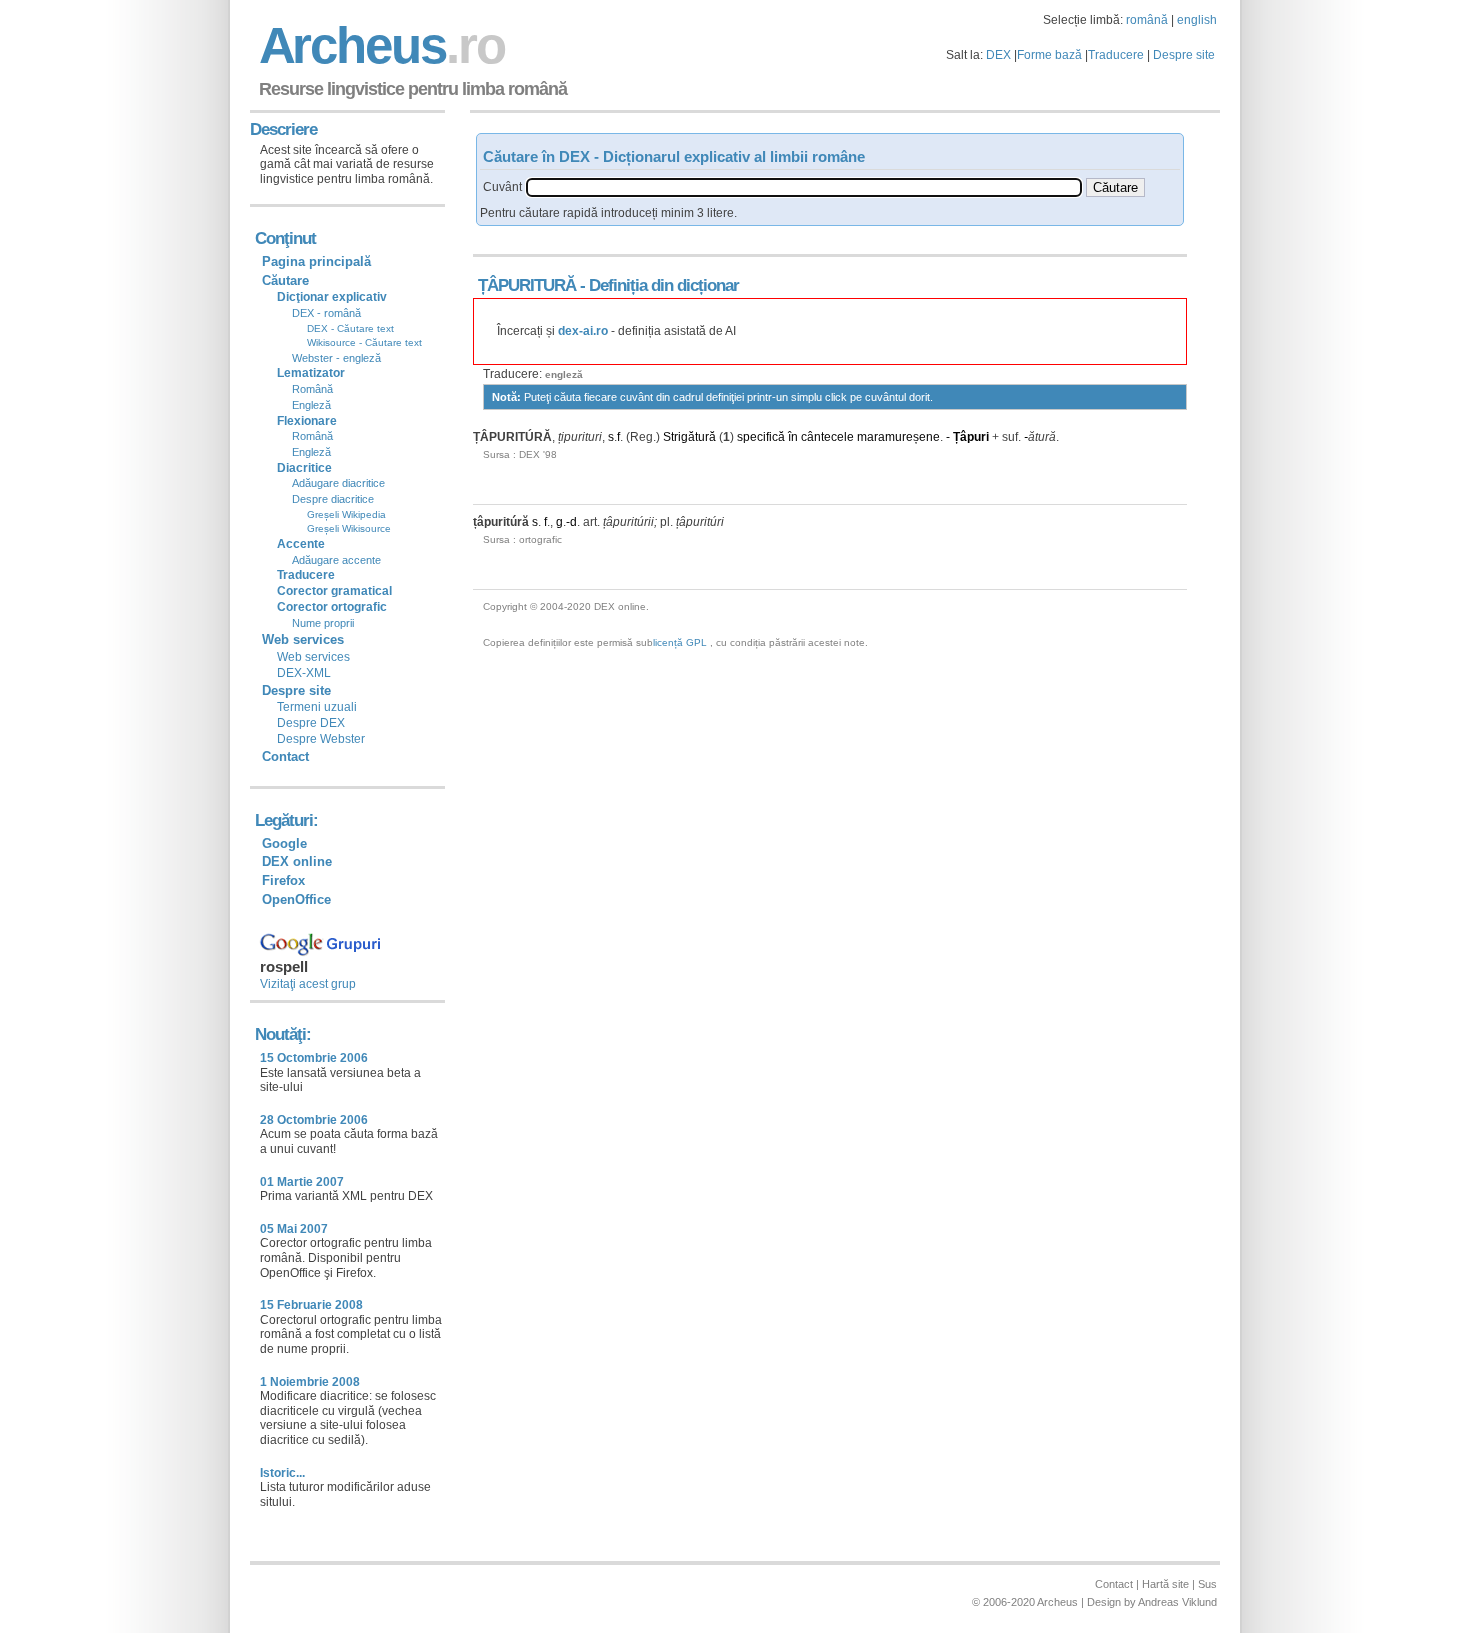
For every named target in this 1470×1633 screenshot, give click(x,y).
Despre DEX (311, 723)
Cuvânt (502, 187)
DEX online (297, 861)
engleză (564, 374)
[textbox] (804, 187)
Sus (1207, 1584)
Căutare (285, 280)
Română (312, 389)
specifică (761, 437)
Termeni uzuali (317, 707)
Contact (285, 756)
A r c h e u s (379, 45)
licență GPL (680, 642)
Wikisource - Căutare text (364, 342)
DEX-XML (304, 673)
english (1197, 20)
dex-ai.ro (583, 331)
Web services (313, 657)
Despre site (1184, 55)
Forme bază (1049, 55)
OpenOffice (296, 899)
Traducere (1116, 55)
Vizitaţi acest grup (308, 984)
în (793, 437)
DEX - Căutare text (350, 328)
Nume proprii (323, 623)
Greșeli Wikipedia (346, 514)
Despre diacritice (333, 499)
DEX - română (326, 313)
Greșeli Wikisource (349, 528)
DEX (998, 55)
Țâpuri (971, 437)
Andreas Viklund (1177, 1602)
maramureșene (898, 437)
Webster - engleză (336, 358)
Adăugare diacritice (338, 483)
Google (284, 843)
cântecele (827, 437)
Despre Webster (321, 739)
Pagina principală (316, 261)
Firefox (283, 880)
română (1147, 20)
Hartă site (1165, 1584)
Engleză (311, 405)
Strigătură (689, 437)
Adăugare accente (336, 560)
